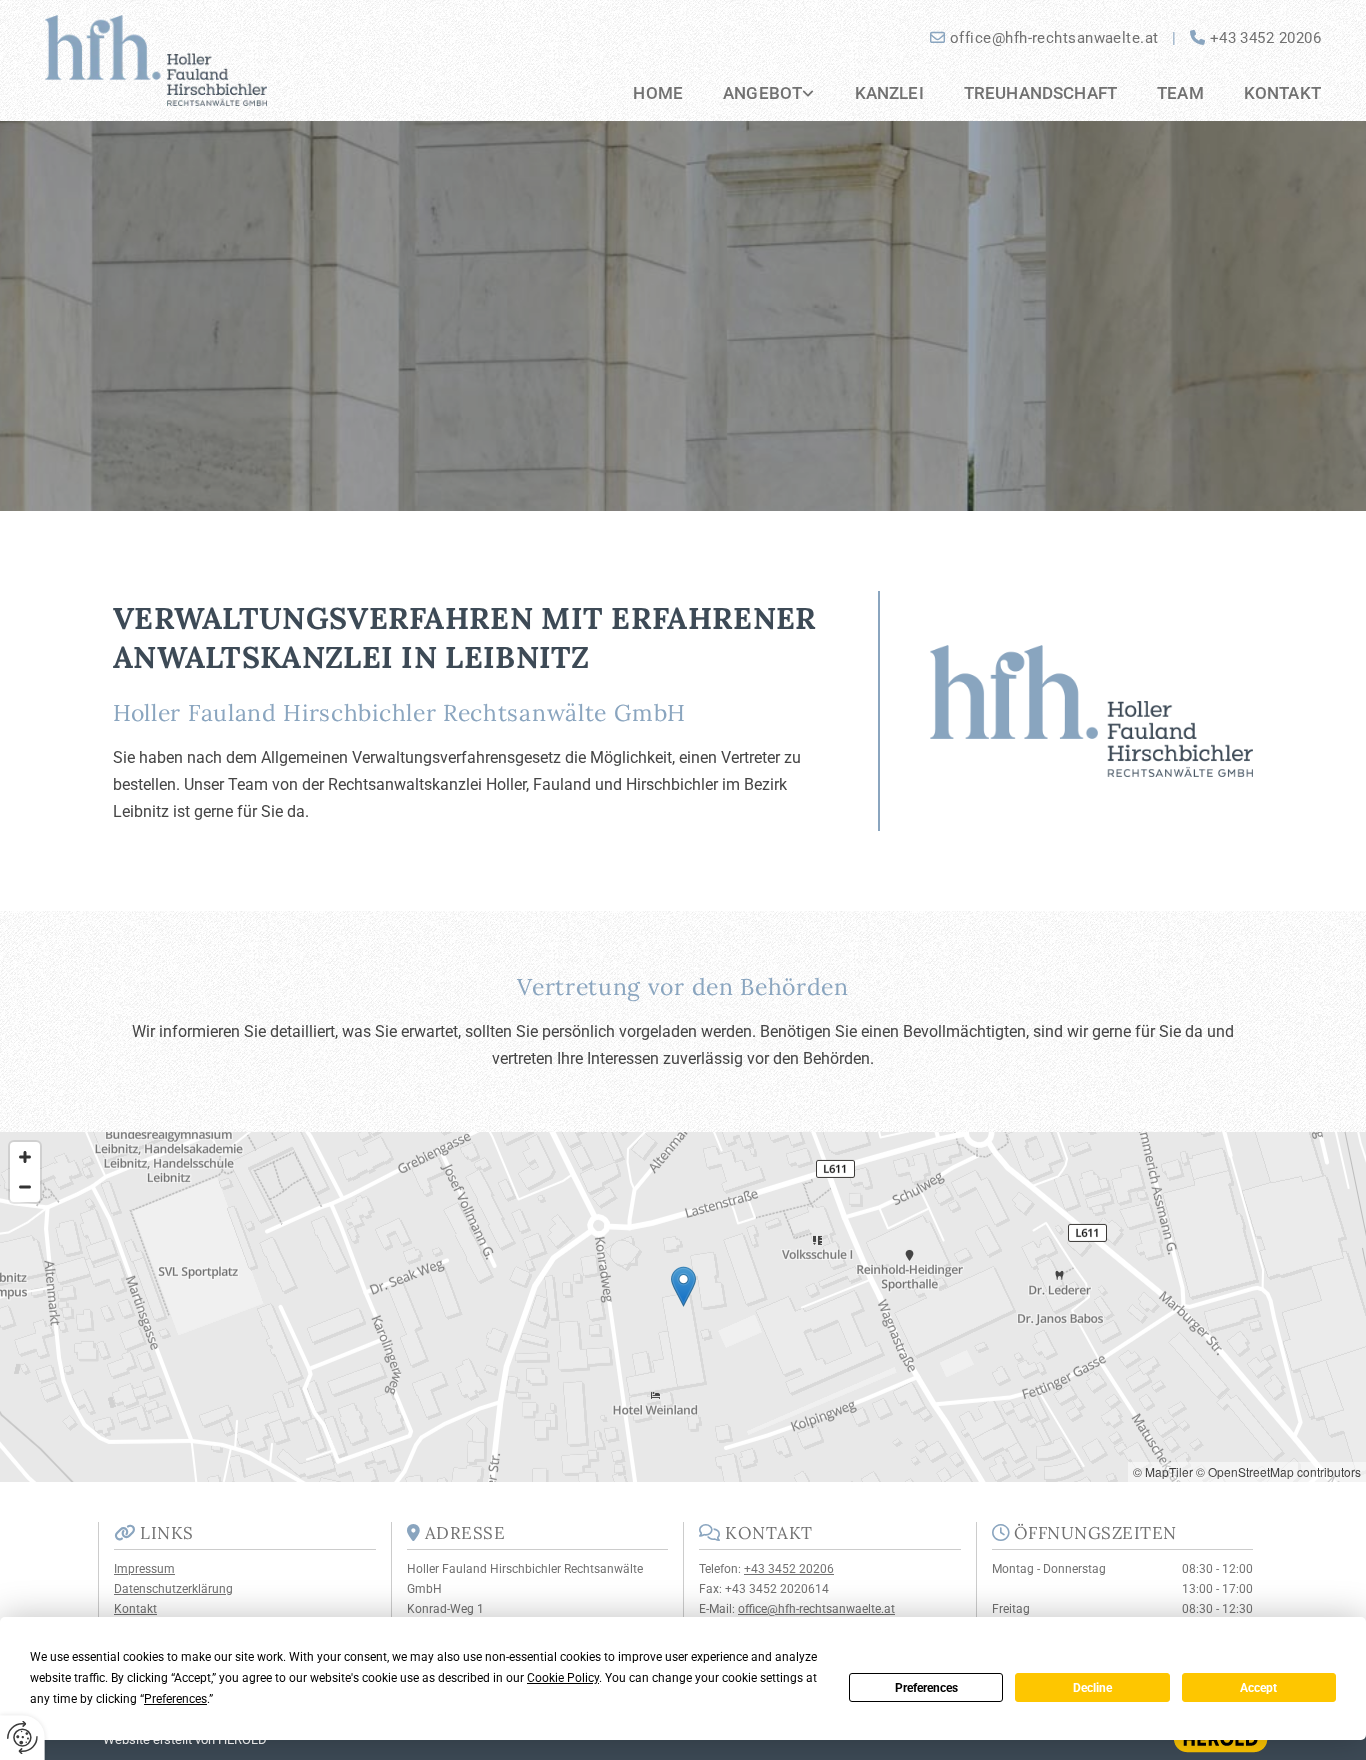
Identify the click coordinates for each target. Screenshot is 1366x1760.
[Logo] (193, 60)
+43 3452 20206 (1265, 38)
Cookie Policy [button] (563, 1678)
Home (658, 93)
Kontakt (1282, 93)
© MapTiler (1163, 1471)
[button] (683, 1286)
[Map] (683, 1307)
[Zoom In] (25, 1157)
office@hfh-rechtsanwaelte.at (1054, 38)
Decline (1092, 1688)
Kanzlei (889, 93)
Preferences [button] (175, 1699)
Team (1180, 93)
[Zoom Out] (25, 1187)
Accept (1258, 1688)
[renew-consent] (22, 1737)
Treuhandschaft (1040, 93)
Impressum (144, 1569)
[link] (748, 94)
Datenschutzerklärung (173, 1589)
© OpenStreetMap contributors (1278, 1471)
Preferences (926, 1688)
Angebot (762, 93)
